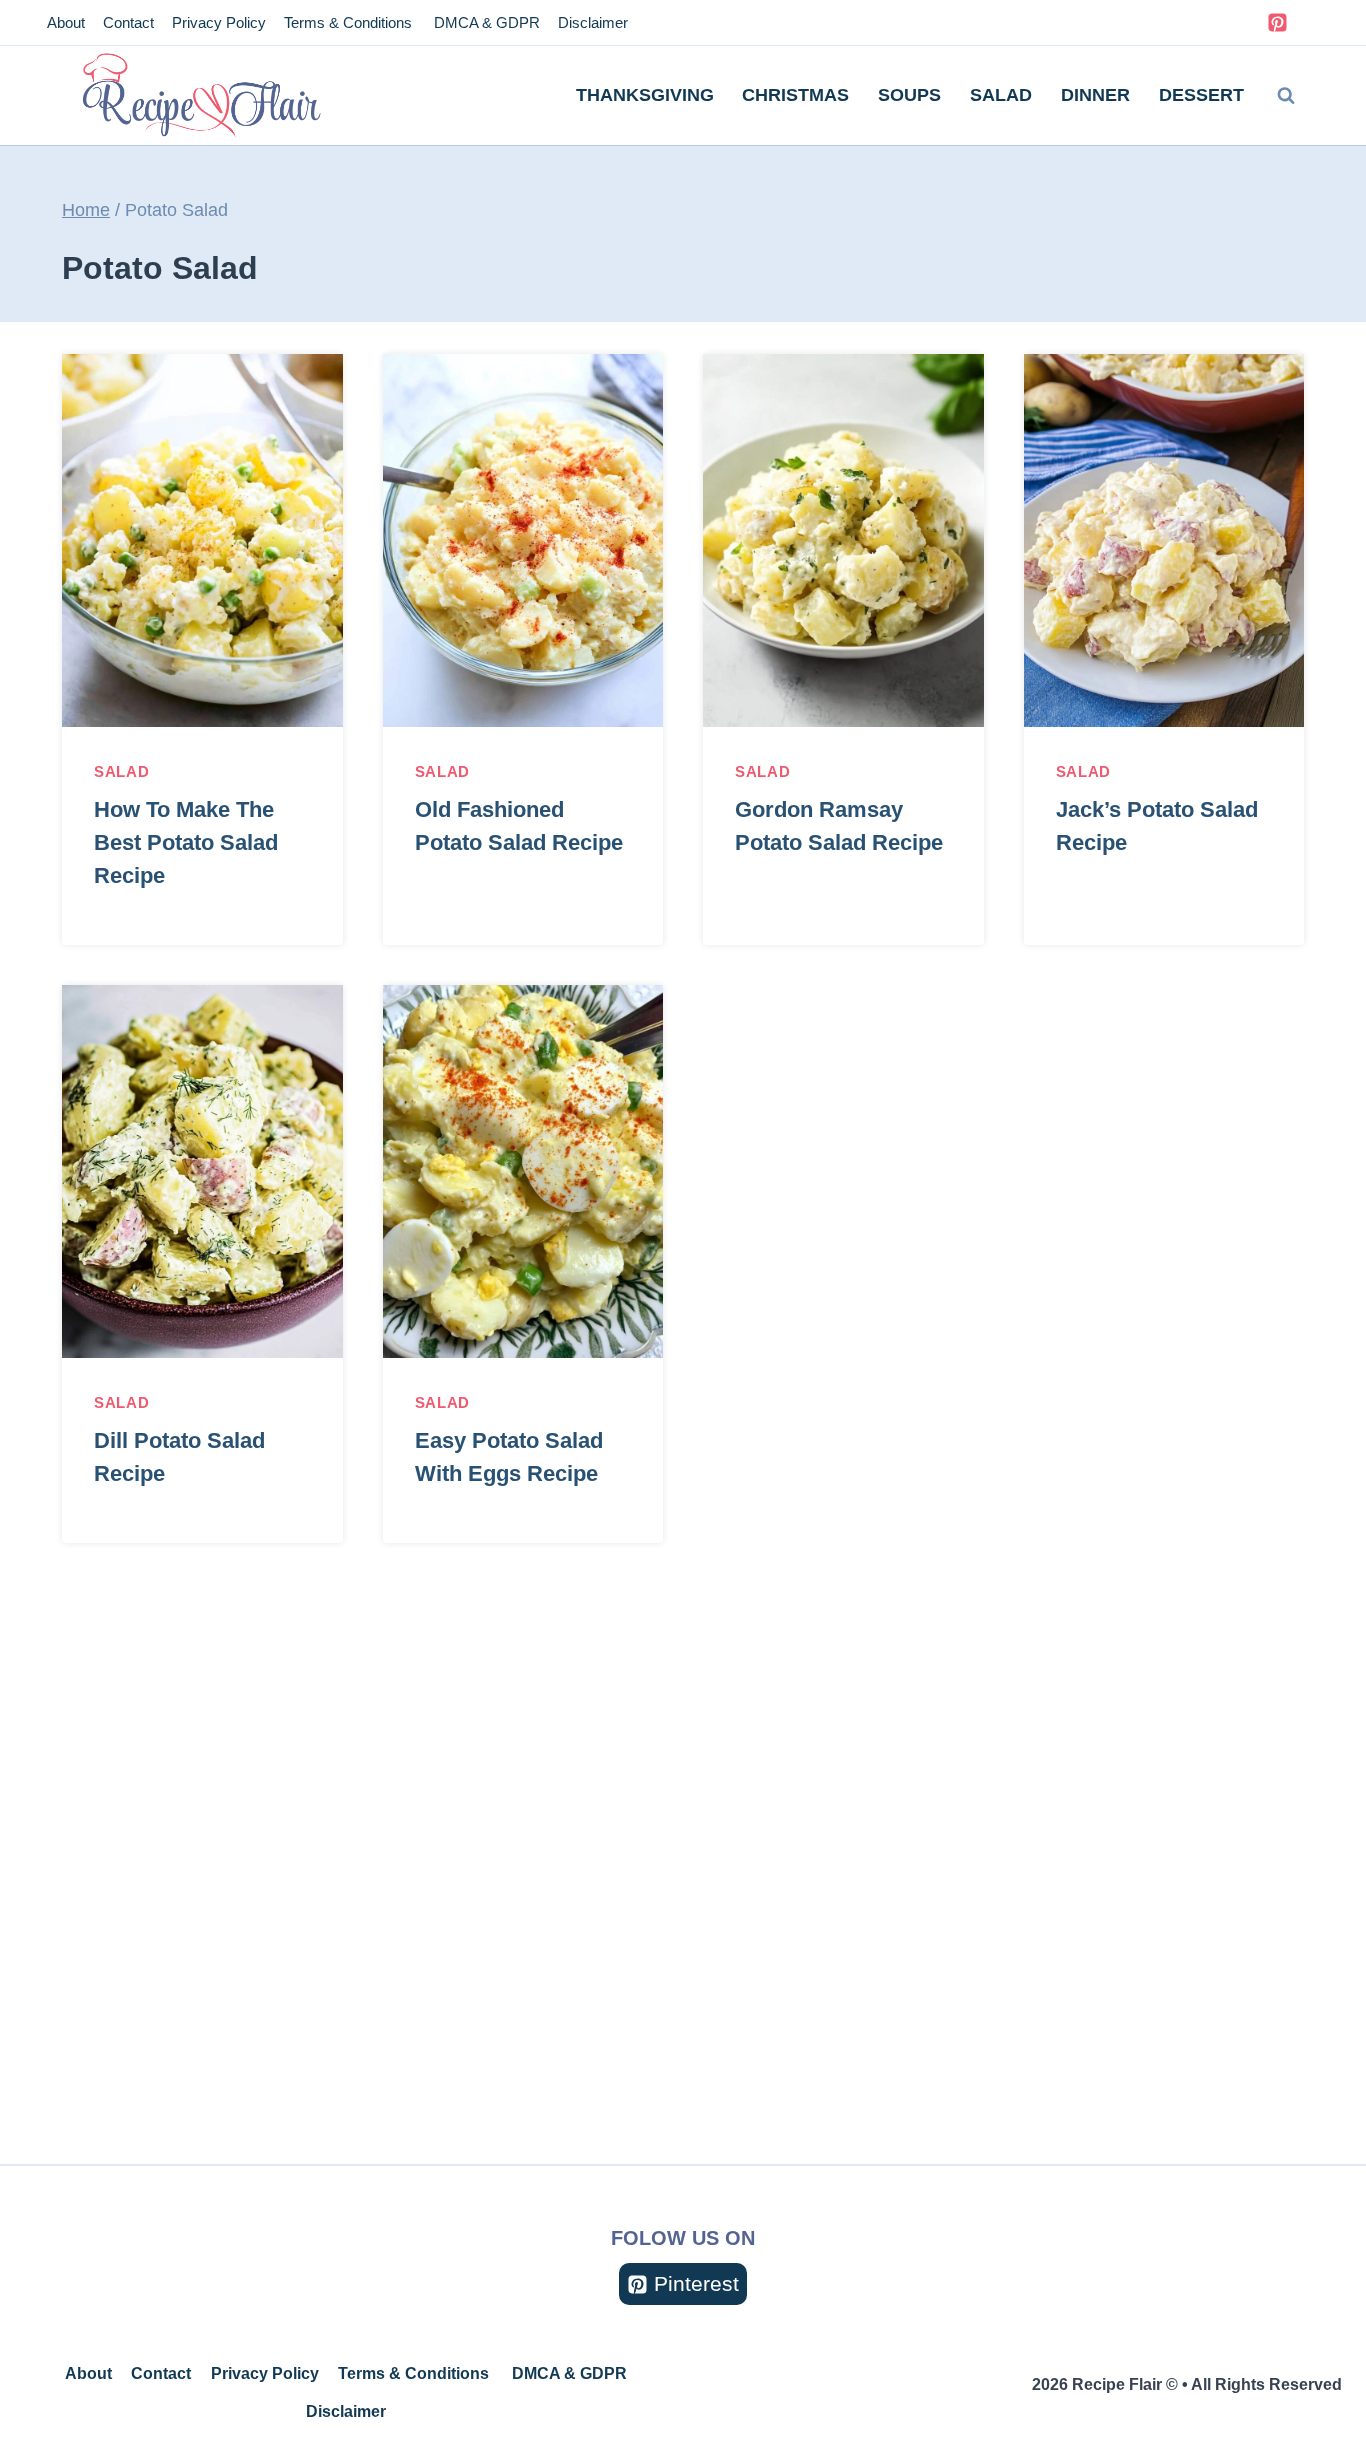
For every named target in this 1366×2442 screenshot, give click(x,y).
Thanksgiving (645, 95)
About (66, 22)
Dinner (1095, 95)
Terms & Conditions (348, 22)
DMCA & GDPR (485, 22)
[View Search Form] (1286, 96)
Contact (128, 22)
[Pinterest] (1277, 23)
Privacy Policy (219, 22)
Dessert (1201, 95)
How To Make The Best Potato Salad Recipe (186, 842)
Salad (1001, 95)
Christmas (795, 95)
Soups (909, 95)
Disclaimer (593, 22)
